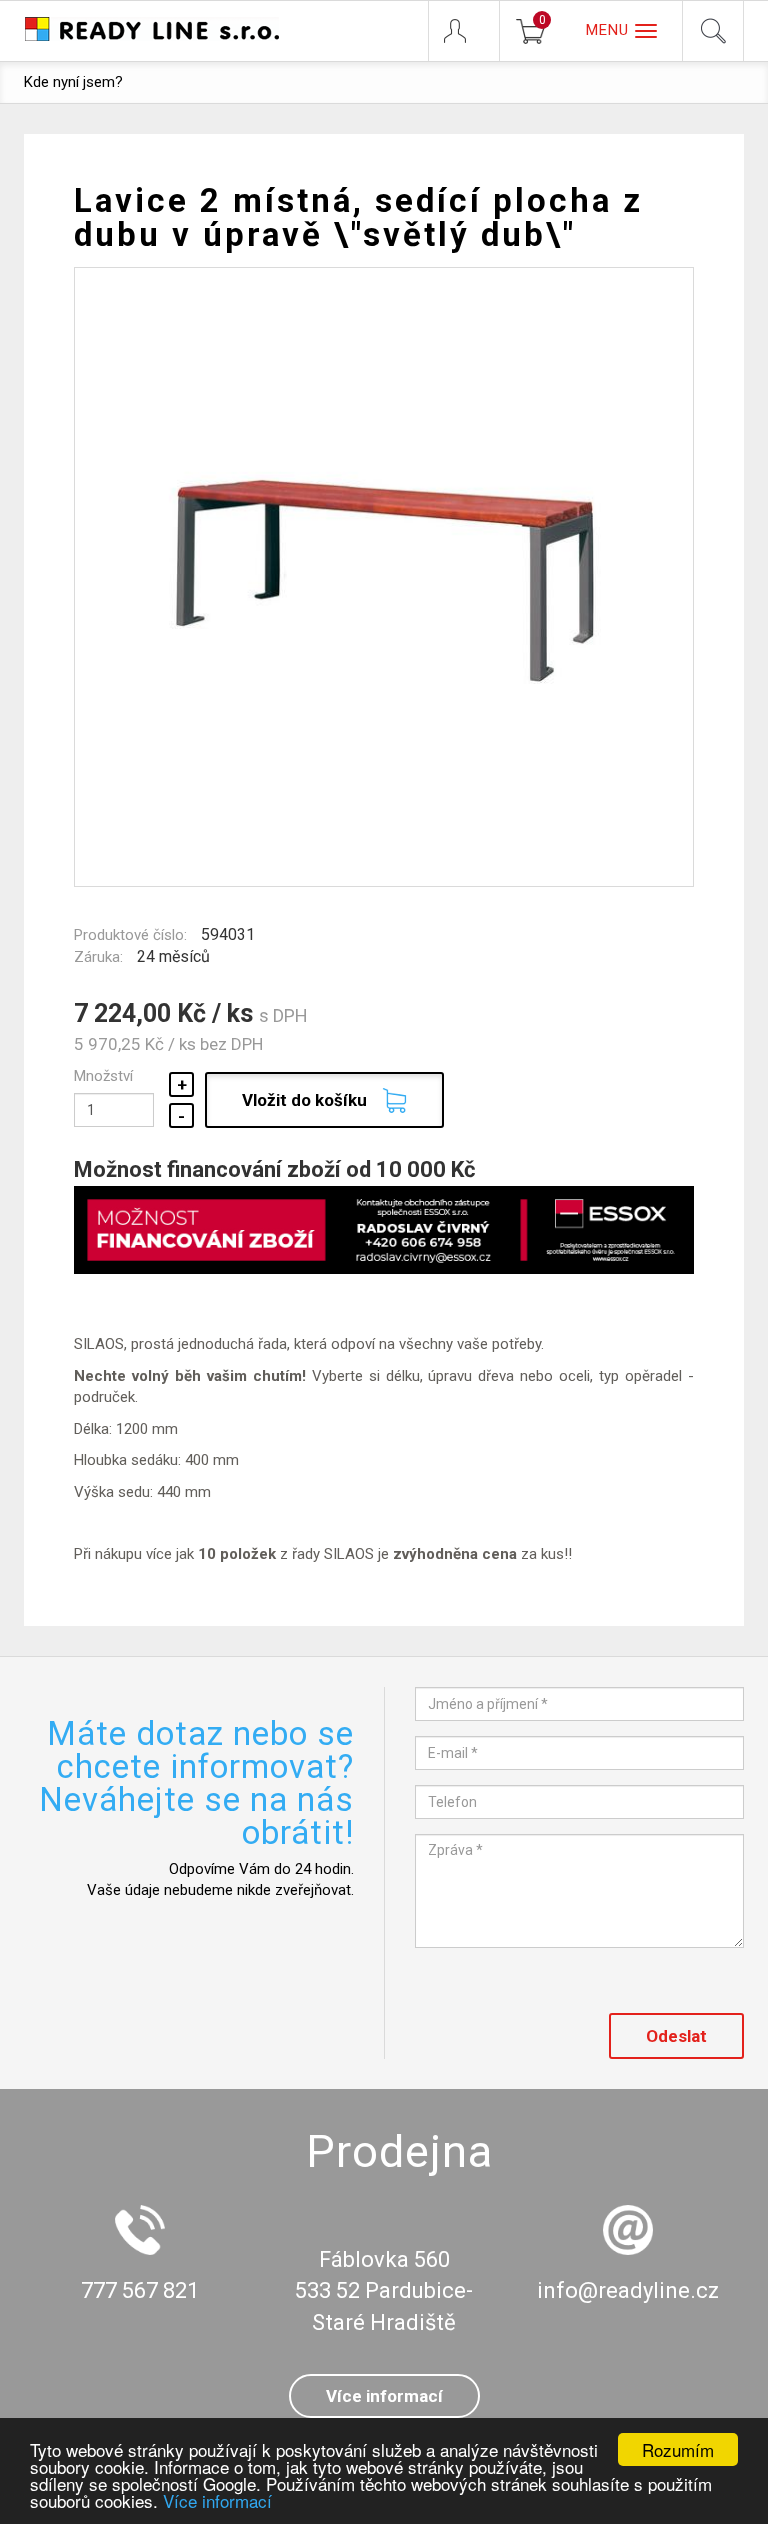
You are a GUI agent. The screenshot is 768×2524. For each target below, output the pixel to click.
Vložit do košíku (304, 1100)
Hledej (713, 31)
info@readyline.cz (628, 2290)
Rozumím (678, 2449)
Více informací (217, 2500)
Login (464, 31)
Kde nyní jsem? (73, 82)
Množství (103, 1076)
